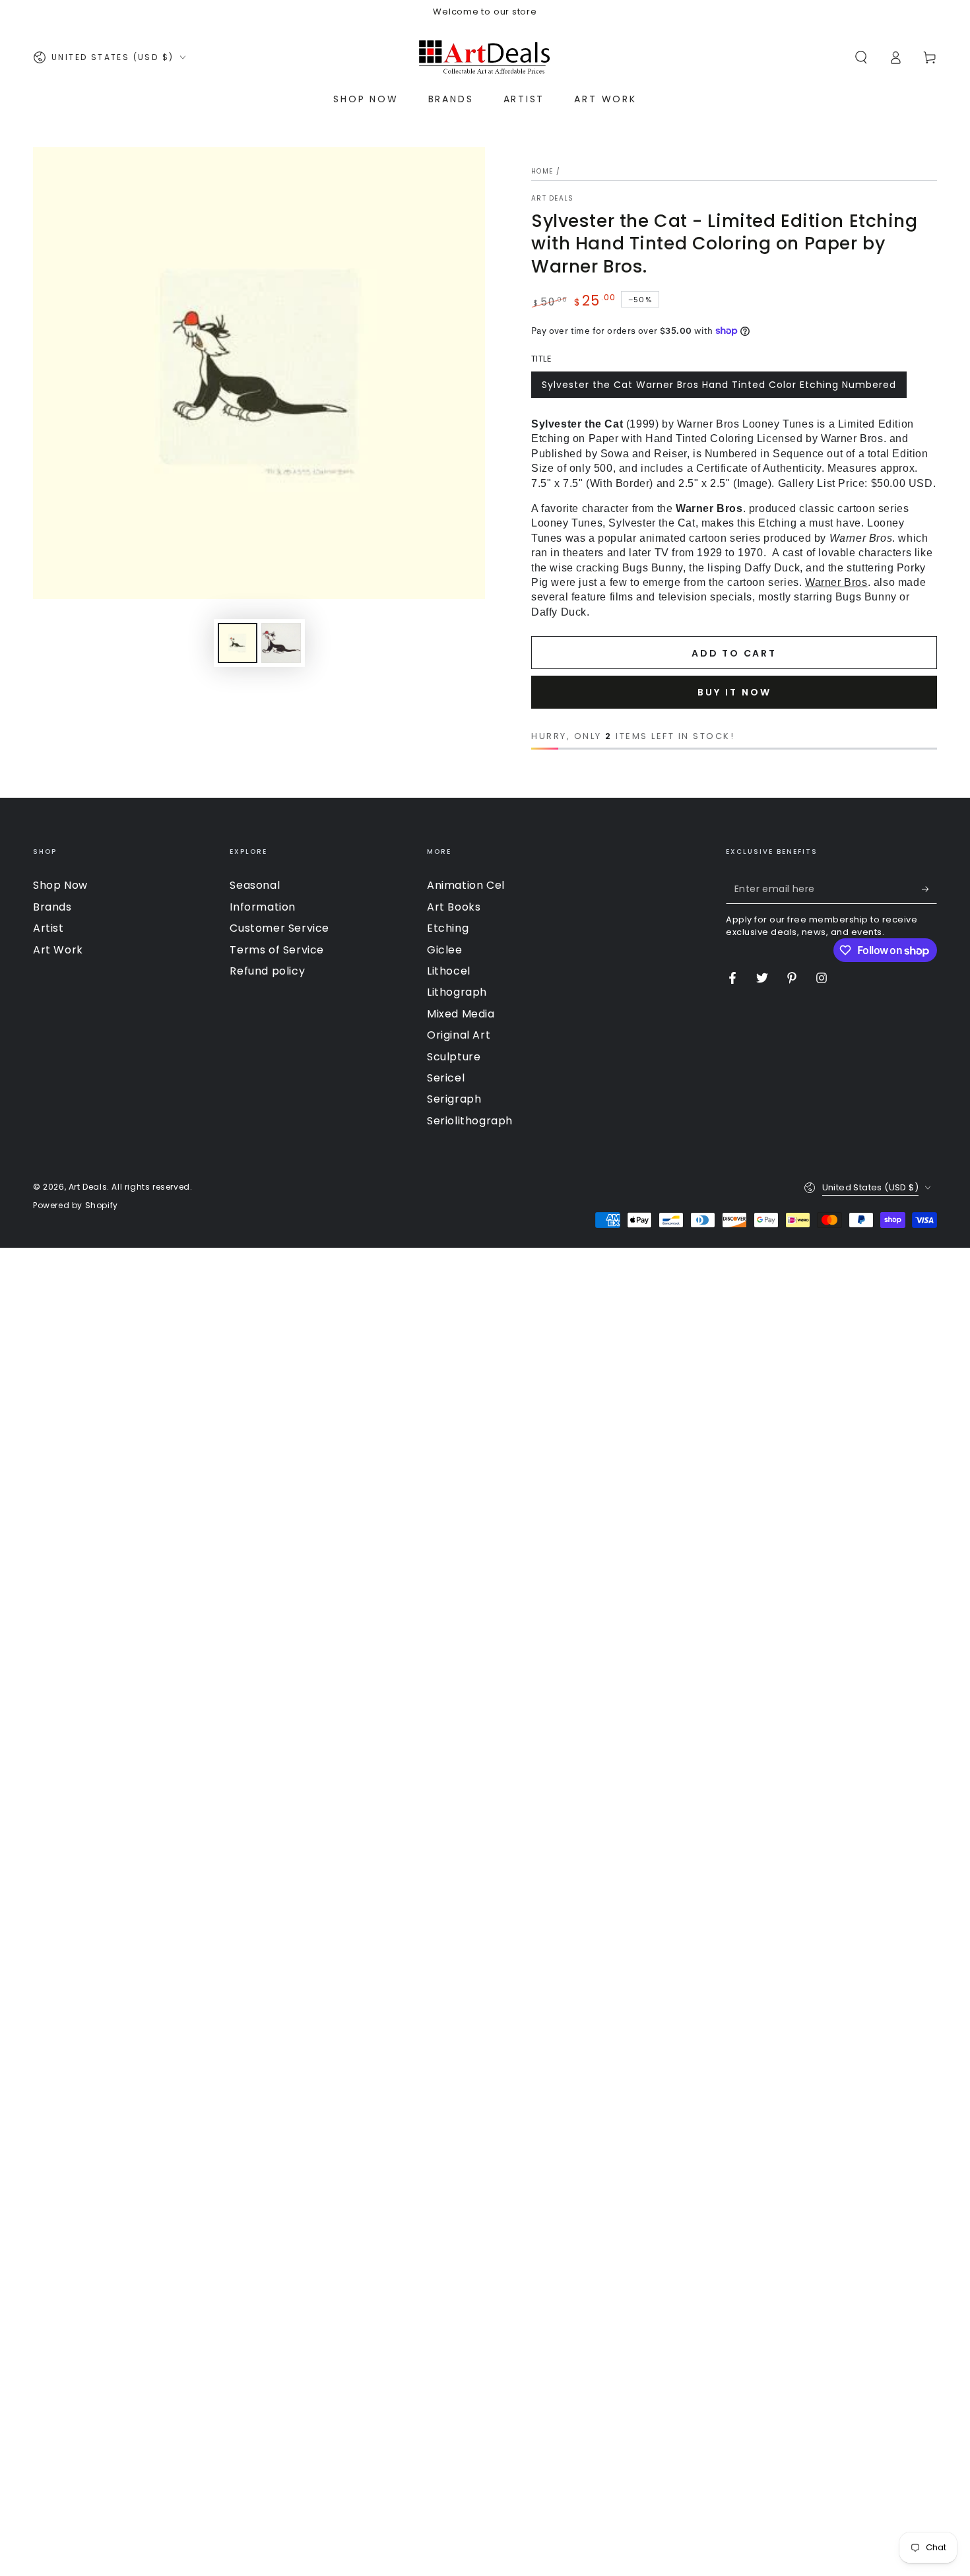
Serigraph (454, 1099)
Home (542, 171)
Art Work (58, 950)
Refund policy (267, 971)
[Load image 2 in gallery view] (281, 643)
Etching (448, 928)
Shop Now (60, 885)
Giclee (445, 950)
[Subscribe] (929, 889)
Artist (48, 928)
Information (263, 907)
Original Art (459, 1035)
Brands (52, 907)
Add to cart (734, 653)
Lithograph (457, 992)
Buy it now (734, 692)
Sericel (446, 1078)
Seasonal (255, 885)
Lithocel (449, 971)
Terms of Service (277, 950)
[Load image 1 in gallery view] (238, 643)
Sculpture (454, 1057)
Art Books (454, 907)
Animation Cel (466, 885)
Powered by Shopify (76, 1206)
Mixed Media (461, 1014)
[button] (861, 57)
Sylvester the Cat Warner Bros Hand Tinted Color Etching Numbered (719, 385)
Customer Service (279, 928)
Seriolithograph (470, 1121)
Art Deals (553, 199)
